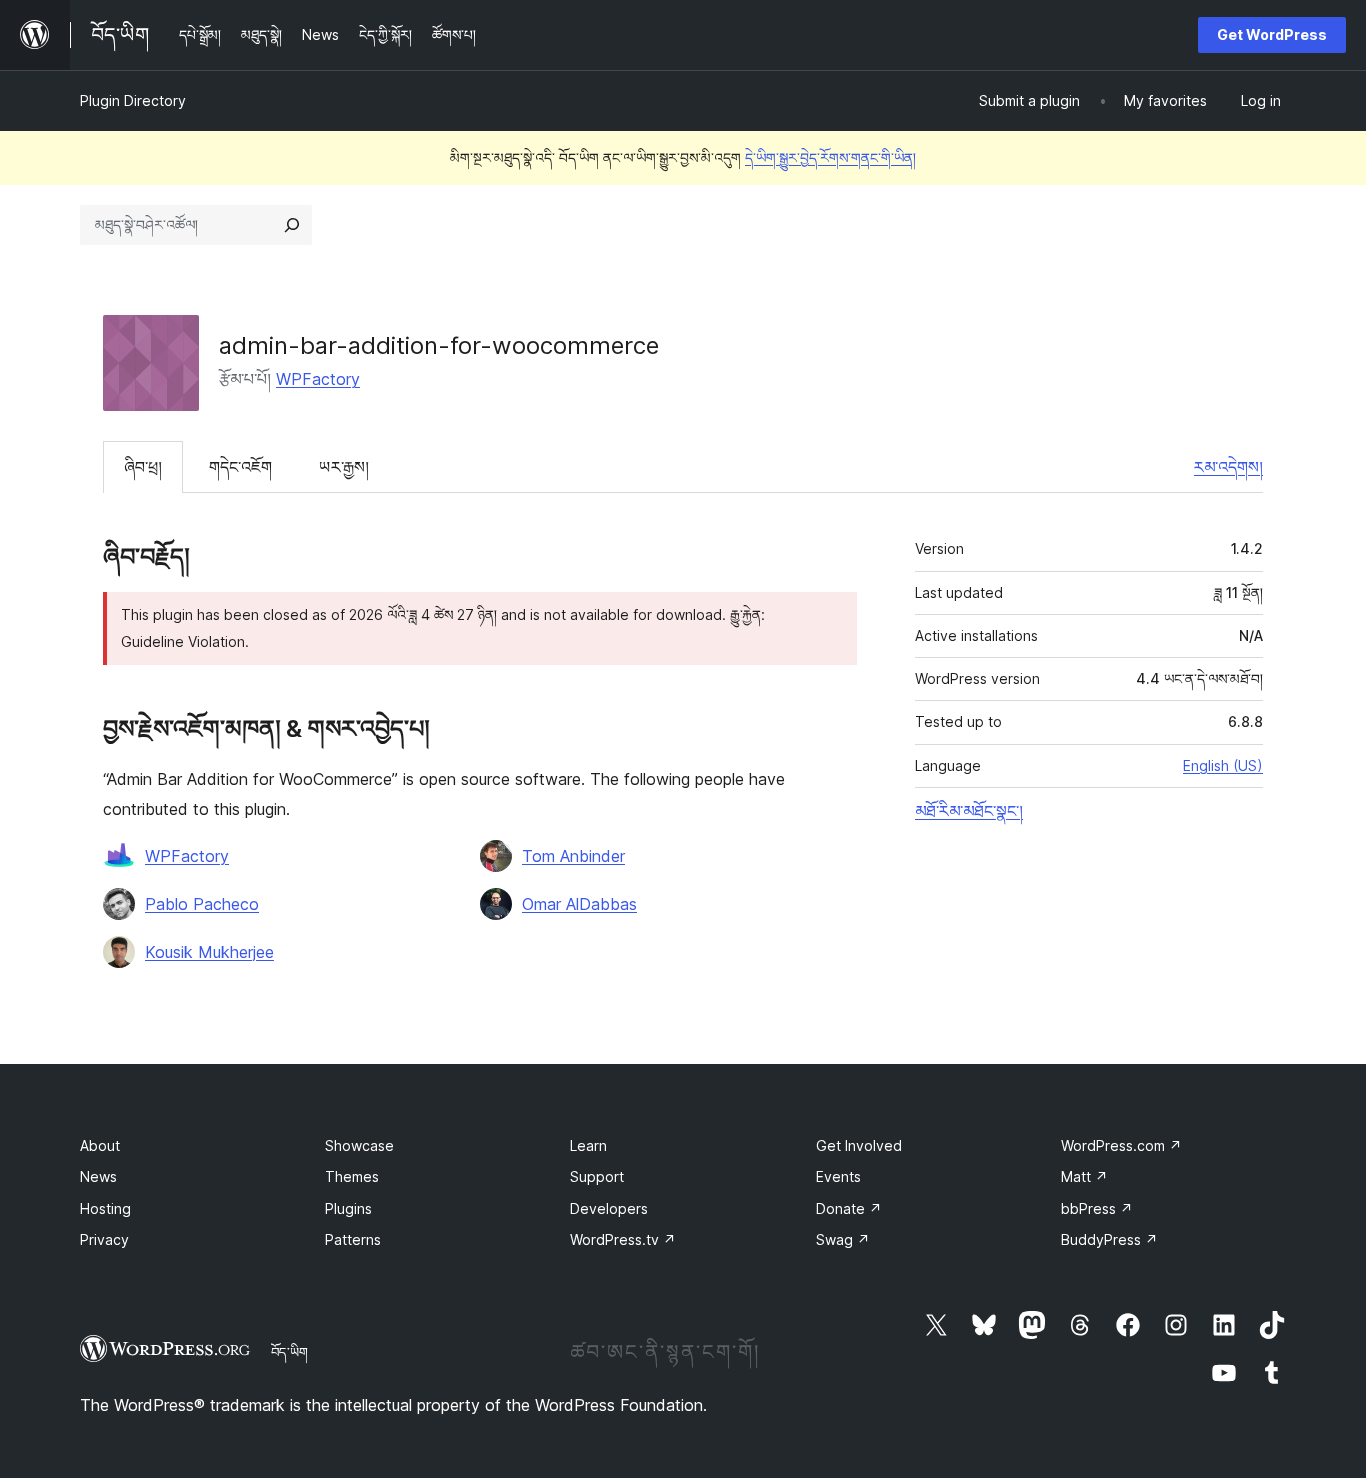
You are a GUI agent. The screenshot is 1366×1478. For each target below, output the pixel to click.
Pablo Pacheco (202, 904)
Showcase (359, 1145)
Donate (849, 1208)
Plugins (348, 1208)
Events (838, 1176)
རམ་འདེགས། (1228, 467)
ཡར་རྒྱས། (344, 467)
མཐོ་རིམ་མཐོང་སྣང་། (969, 811)
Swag (843, 1239)
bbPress (1097, 1208)
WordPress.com (1121, 1145)
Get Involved (859, 1145)
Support (597, 1176)
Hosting (105, 1208)
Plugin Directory (133, 100)
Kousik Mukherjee (209, 952)
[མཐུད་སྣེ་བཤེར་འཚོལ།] (292, 225)
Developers (609, 1208)
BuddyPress (1109, 1239)
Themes (352, 1176)
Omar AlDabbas (579, 904)
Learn (588, 1145)
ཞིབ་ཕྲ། (143, 467)
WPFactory (318, 379)
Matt (1084, 1176)
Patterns (353, 1239)
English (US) (1223, 765)
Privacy (104, 1239)
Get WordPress (1272, 34)
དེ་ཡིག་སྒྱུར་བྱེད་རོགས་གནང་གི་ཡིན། (830, 157)
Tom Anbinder (573, 856)
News (98, 1176)
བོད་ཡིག (289, 1352)
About (100, 1145)
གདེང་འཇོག (240, 467)
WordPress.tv (623, 1239)
